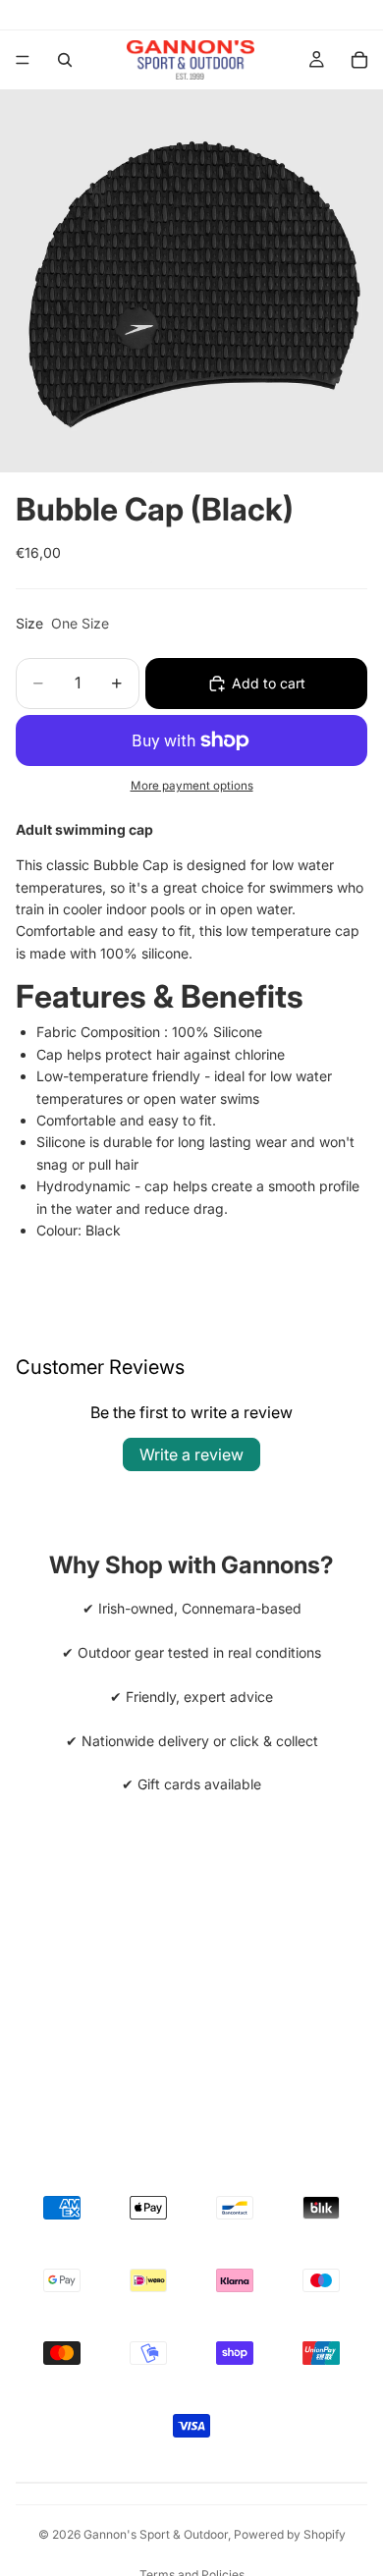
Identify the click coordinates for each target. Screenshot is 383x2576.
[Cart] (359, 60)
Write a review (191, 1454)
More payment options (192, 786)
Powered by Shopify (290, 2534)
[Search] (65, 60)
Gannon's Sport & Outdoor (156, 2534)
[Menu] (23, 60)
